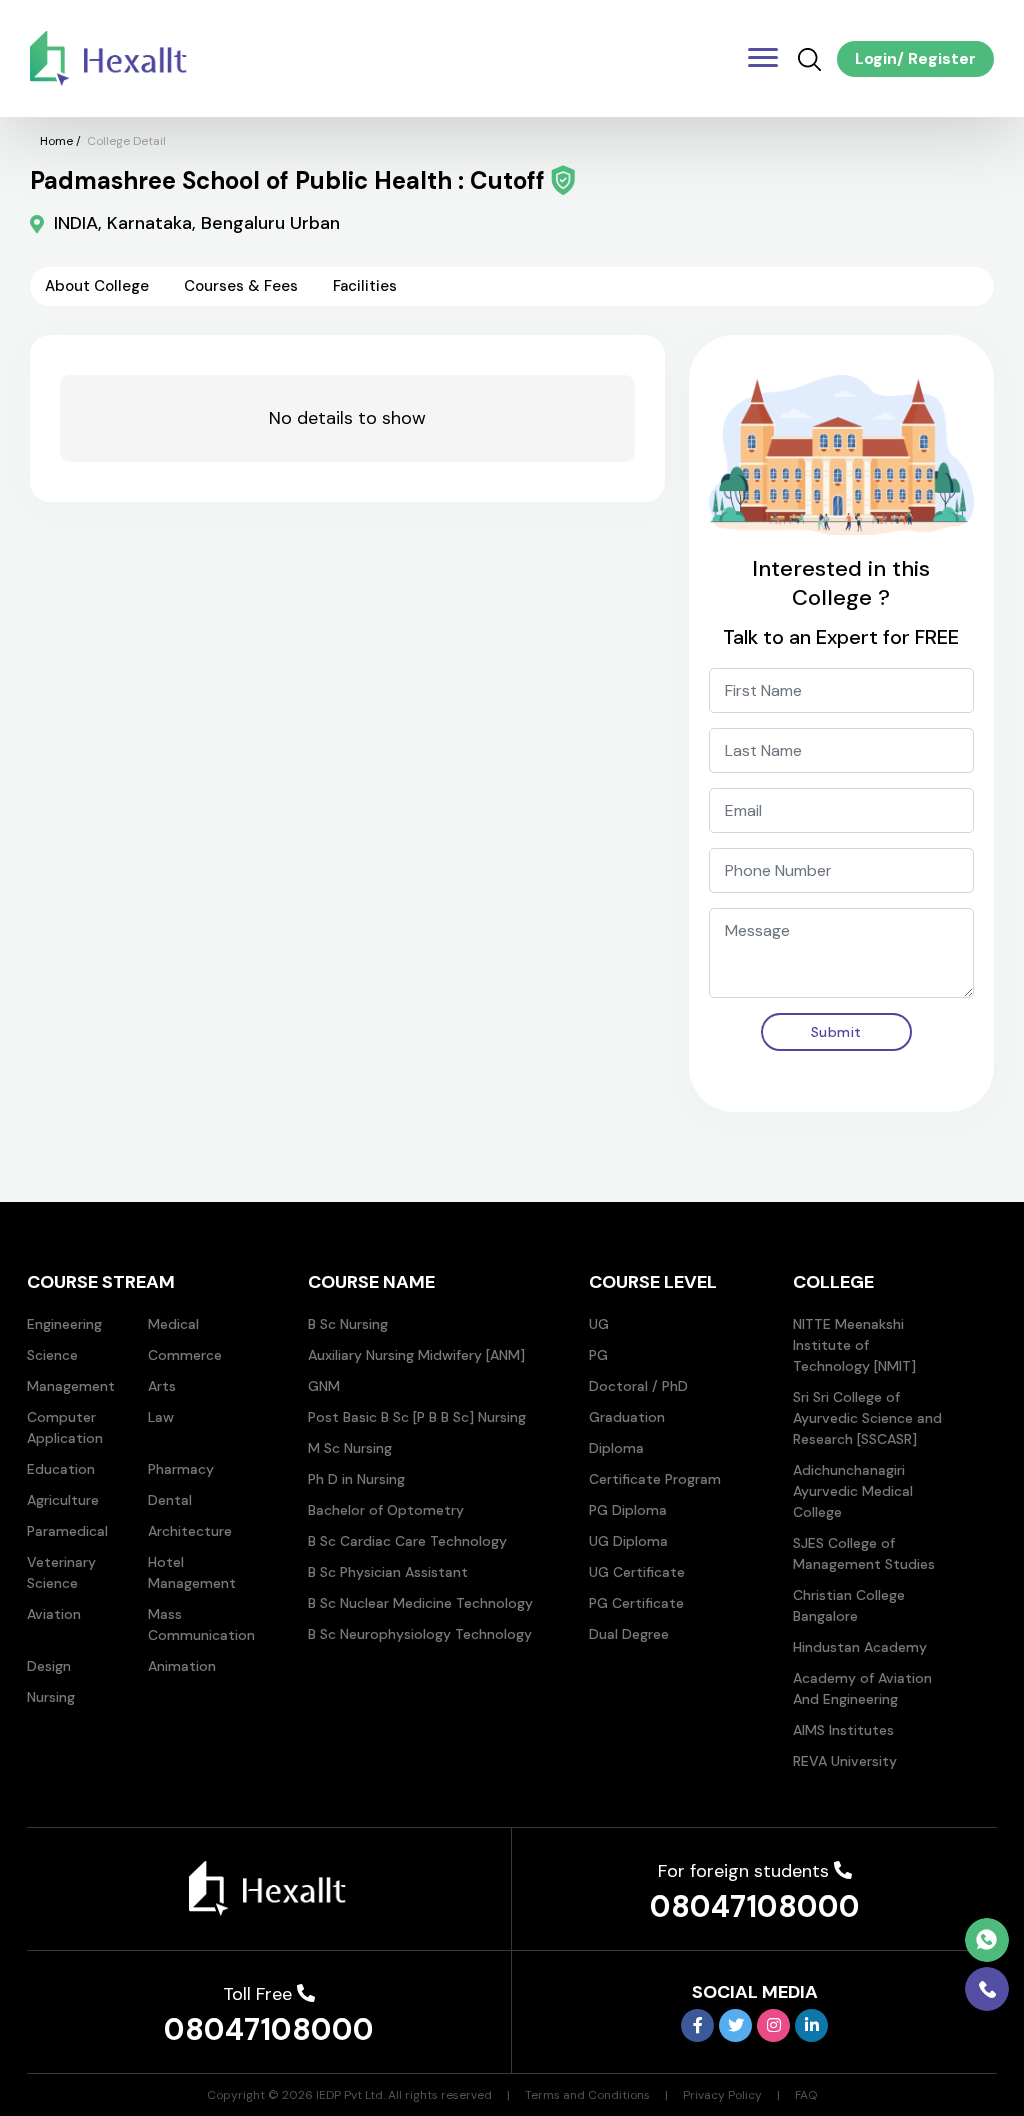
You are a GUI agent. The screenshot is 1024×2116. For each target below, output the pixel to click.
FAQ (806, 2095)
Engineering (64, 1324)
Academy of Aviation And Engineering (862, 1688)
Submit (836, 1032)
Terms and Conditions (587, 2095)
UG (599, 1324)
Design (49, 1666)
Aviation (54, 1614)
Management (71, 1386)
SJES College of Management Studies (864, 1553)
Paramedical (67, 1531)
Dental (170, 1500)
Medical (173, 1324)
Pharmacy (181, 1469)
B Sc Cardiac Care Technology (407, 1541)
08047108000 (755, 1906)
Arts (162, 1386)
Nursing (51, 1697)
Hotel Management (192, 1572)
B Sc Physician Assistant (388, 1572)
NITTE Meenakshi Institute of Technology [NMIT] (854, 1345)
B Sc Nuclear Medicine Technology (420, 1603)
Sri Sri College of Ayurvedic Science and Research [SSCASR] (867, 1418)
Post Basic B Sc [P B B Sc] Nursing (417, 1417)
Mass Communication (201, 1624)
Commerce (185, 1355)
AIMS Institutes (843, 1730)
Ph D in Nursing (356, 1479)
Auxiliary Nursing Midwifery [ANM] (416, 1355)
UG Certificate (637, 1572)
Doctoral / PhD (638, 1386)
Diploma (616, 1448)
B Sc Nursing (348, 1324)
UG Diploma (628, 1541)
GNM (324, 1386)
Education (61, 1469)
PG (598, 1355)
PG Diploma (628, 1510)
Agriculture (63, 1500)
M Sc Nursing (350, 1448)
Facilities (365, 286)
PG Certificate (636, 1603)
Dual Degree (629, 1634)
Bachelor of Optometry (386, 1510)
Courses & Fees (241, 286)
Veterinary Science (61, 1572)
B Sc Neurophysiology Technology (420, 1634)
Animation (182, 1666)
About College (97, 286)
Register (940, 58)
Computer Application (65, 1427)
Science (52, 1355)
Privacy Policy (722, 2095)
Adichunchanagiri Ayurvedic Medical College (853, 1491)
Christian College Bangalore (849, 1605)
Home (56, 141)
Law (161, 1417)
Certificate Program (655, 1479)
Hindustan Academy (860, 1647)
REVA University (845, 1761)
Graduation (627, 1417)
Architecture (190, 1531)
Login (876, 58)
